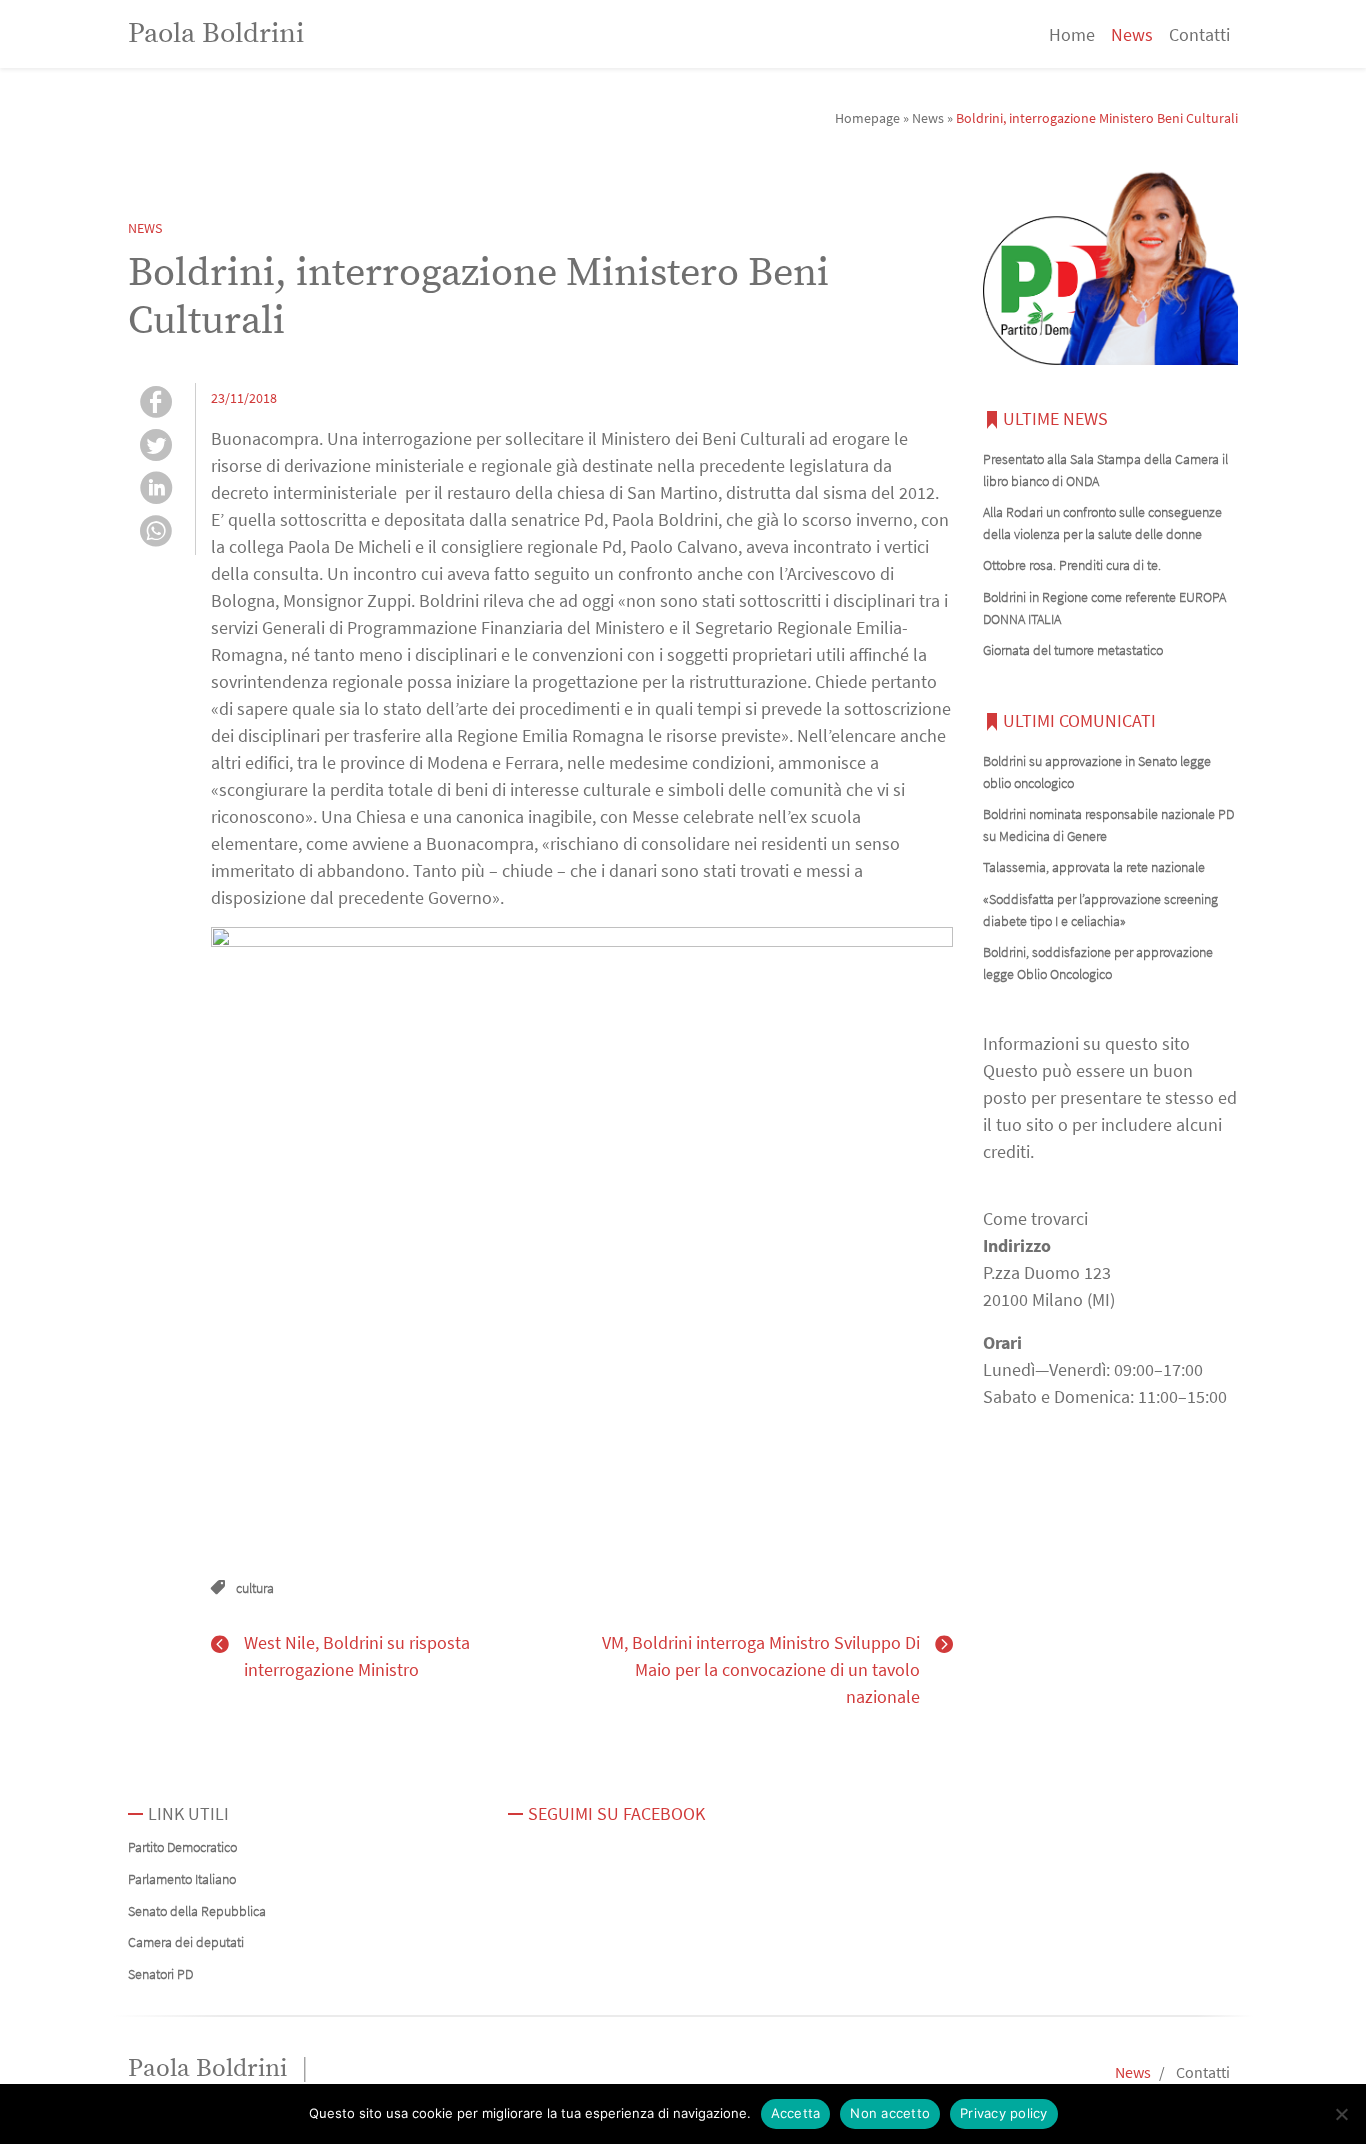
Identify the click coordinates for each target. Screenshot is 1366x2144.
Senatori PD (160, 1974)
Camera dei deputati (186, 1942)
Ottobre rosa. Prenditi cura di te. (1072, 565)
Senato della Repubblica (197, 1911)
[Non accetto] (1341, 2114)
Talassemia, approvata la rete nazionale (1094, 867)
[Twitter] (156, 447)
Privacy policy (1004, 2113)
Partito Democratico (182, 1847)
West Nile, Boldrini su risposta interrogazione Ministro (357, 1656)
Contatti (1199, 34)
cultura (255, 1588)
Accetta (796, 2113)
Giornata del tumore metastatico (1073, 650)
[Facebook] (156, 404)
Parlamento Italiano (182, 1879)
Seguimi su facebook (616, 1813)
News (1132, 34)
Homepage (867, 118)
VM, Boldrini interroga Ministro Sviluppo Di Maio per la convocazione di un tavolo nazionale (761, 1669)
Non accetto (890, 2113)
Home (1072, 34)
